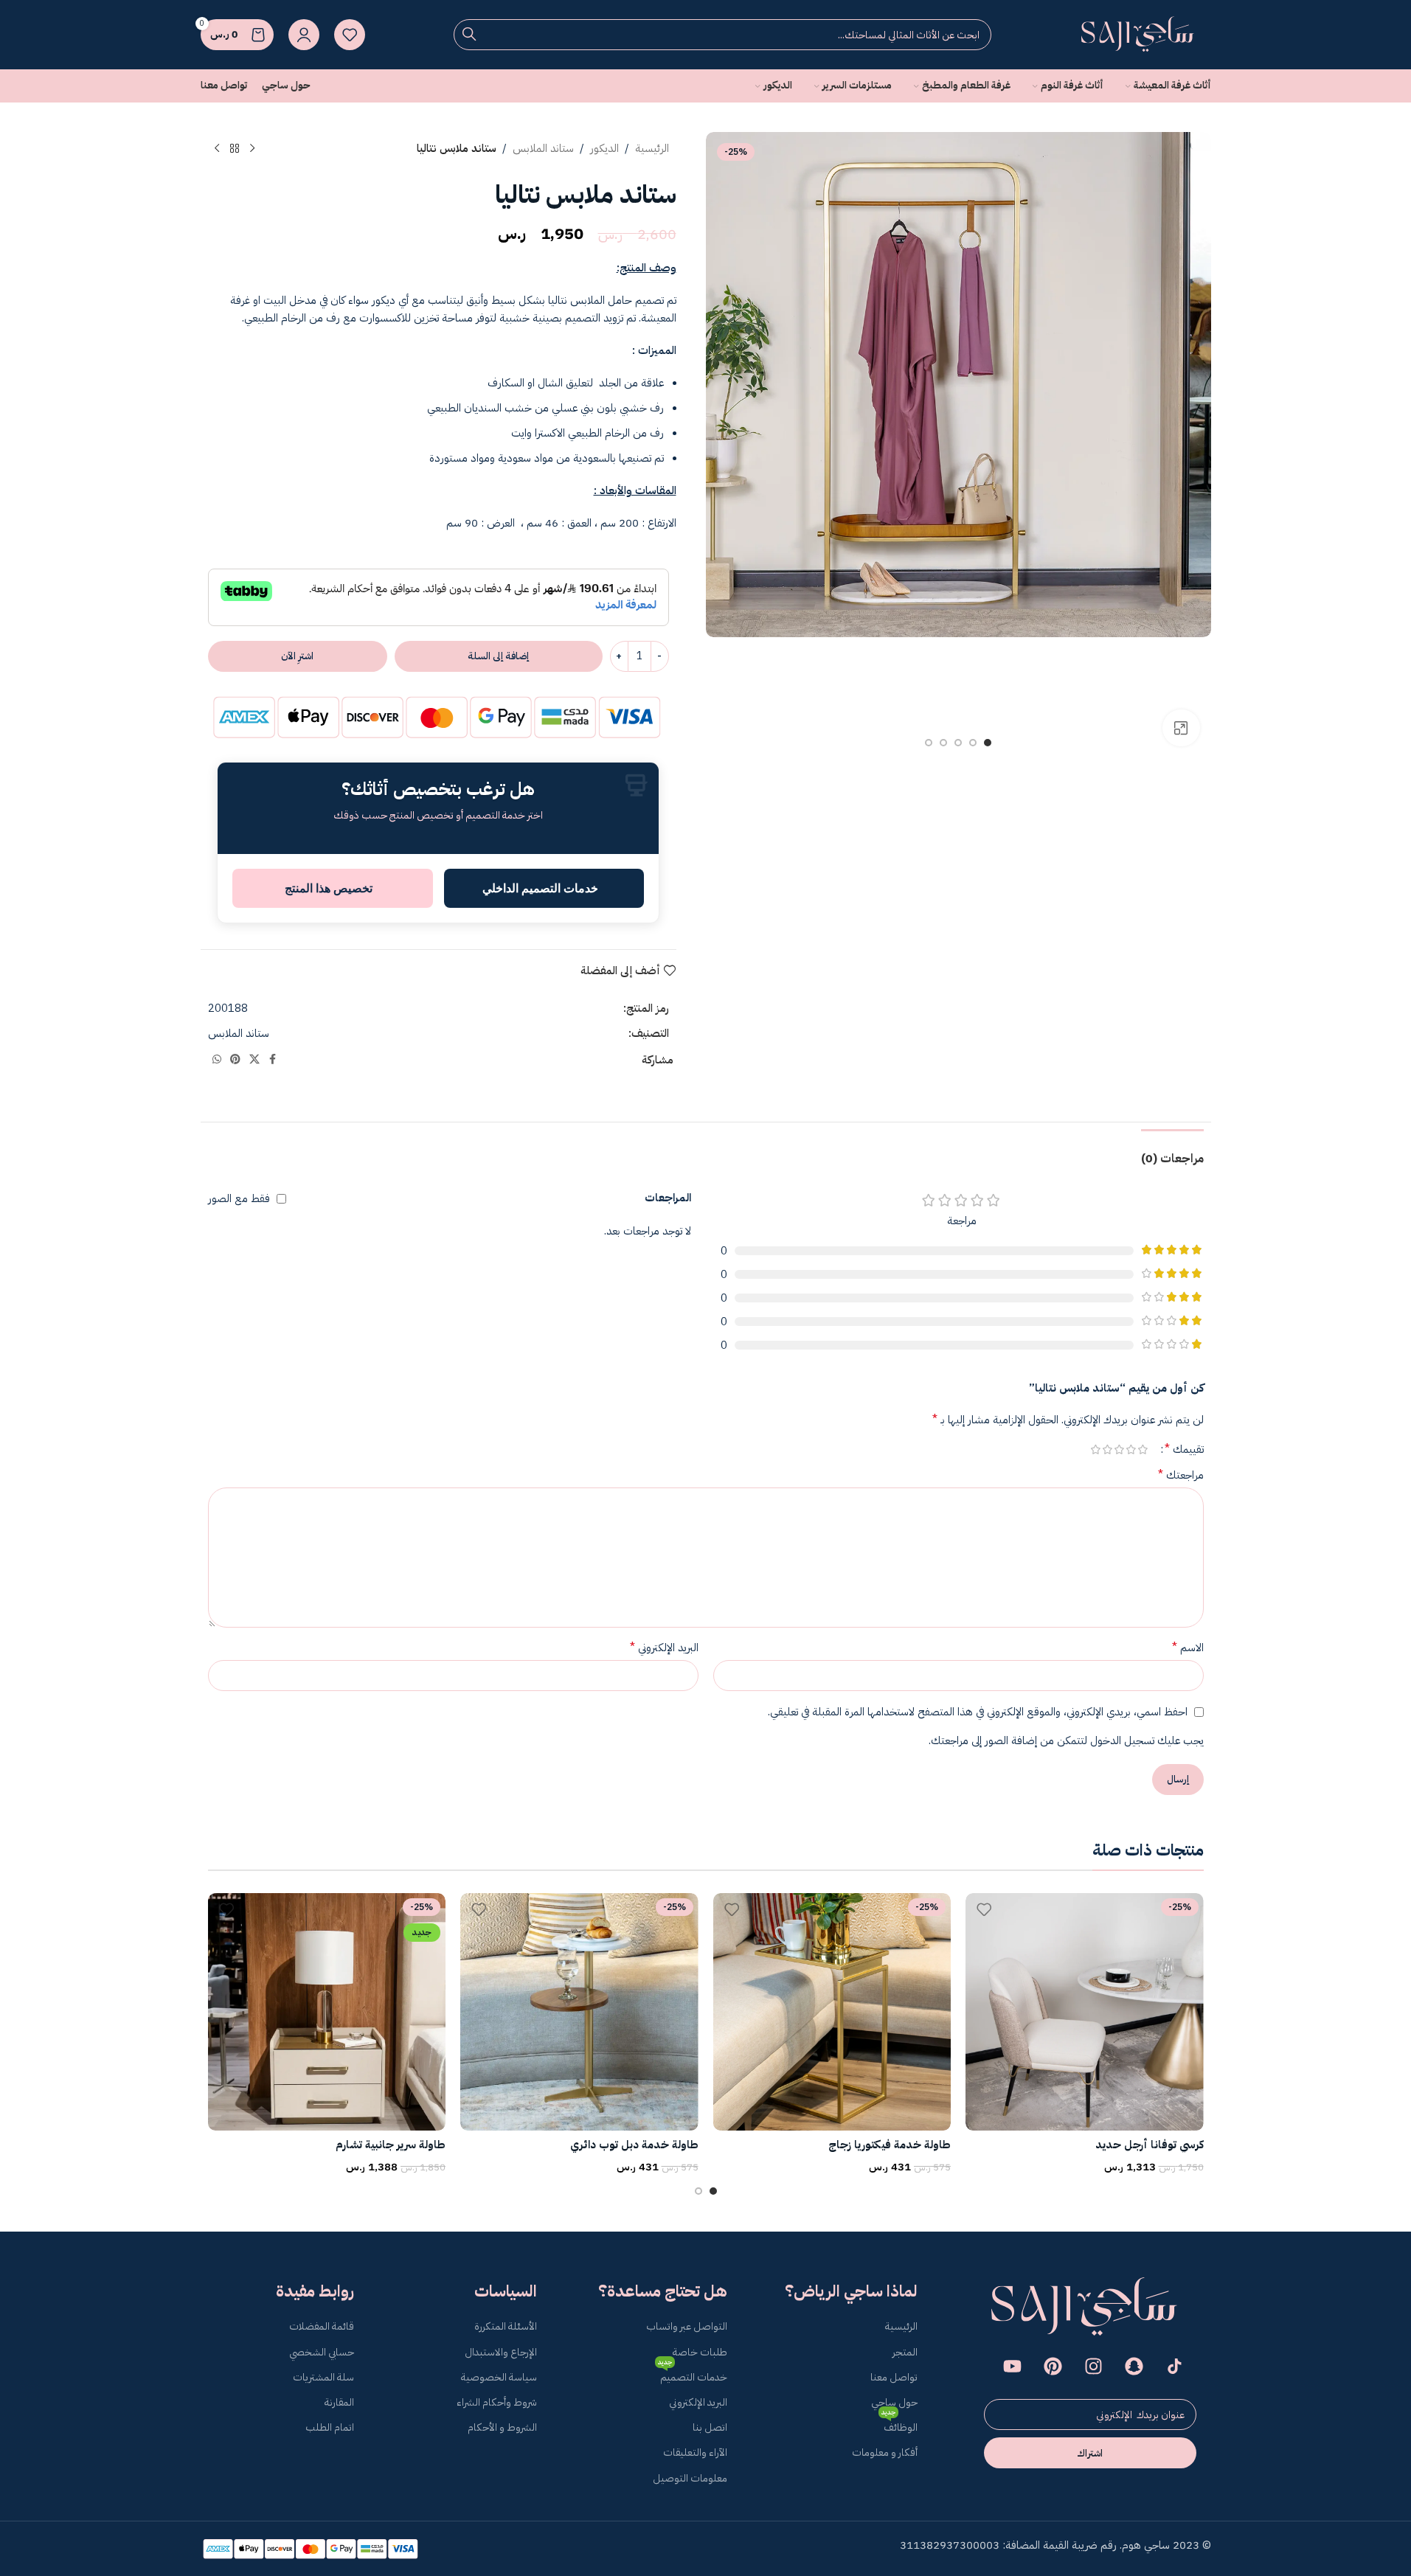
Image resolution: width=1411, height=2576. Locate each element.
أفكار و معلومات (885, 2452)
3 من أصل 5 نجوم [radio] (1120, 1450)
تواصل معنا (894, 2377)
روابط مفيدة (315, 2291)
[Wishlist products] (350, 35)
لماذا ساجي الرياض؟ (851, 2291)
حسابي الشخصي (322, 2352)
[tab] (1172, 1152)
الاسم (1188, 1648)
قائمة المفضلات (322, 2326)
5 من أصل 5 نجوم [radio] (1096, 1450)
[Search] (469, 35)
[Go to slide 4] (943, 743)
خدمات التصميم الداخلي (540, 888)
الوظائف (899, 2425)
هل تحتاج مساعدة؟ (663, 2291)
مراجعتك (1181, 1475)
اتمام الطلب (330, 2427)
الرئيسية (652, 148)
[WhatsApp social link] (217, 1060)
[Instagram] (1094, 2366)
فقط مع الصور (239, 1198)
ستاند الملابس (543, 148)
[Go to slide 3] (958, 743)
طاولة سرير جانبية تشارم (391, 2145)
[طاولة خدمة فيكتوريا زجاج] (832, 2012)
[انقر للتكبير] (1181, 728)
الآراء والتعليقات (695, 2452)
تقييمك (1184, 1449)
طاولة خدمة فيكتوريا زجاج (890, 2145)
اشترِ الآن (297, 656)
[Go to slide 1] (988, 743)
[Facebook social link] (273, 1060)
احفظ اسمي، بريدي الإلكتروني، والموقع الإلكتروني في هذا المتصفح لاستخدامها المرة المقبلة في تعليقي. (978, 1712)
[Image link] (1085, 2308)
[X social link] (254, 1060)
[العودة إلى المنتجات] (235, 149)
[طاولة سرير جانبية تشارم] (327, 2012)
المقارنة (339, 2402)
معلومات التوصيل (690, 2478)
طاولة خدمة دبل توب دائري (634, 2145)
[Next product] (217, 149)
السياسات (506, 2291)
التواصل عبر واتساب (687, 2326)
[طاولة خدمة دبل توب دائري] (579, 2012)
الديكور (604, 148)
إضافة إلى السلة (498, 656)
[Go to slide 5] (929, 743)
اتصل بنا (710, 2427)
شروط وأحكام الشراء (497, 2402)
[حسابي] (304, 35)
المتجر (905, 2352)
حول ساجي (894, 2402)
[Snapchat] (1134, 2366)
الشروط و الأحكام (502, 2427)
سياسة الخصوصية (499, 2377)
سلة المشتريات (323, 2377)
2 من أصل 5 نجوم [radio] (1131, 1450)
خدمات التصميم (693, 2375)
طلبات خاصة (700, 2352)
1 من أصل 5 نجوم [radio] (1143, 1450)
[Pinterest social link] (235, 1060)
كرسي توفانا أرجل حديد (1150, 2145)
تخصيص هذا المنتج (329, 888)
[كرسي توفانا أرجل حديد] (1085, 2012)
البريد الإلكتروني (664, 1648)
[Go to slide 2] (973, 743)
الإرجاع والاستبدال (501, 2352)
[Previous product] (252, 149)
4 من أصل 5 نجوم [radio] (1108, 1450)
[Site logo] (1138, 34)
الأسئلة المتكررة (506, 2326)
